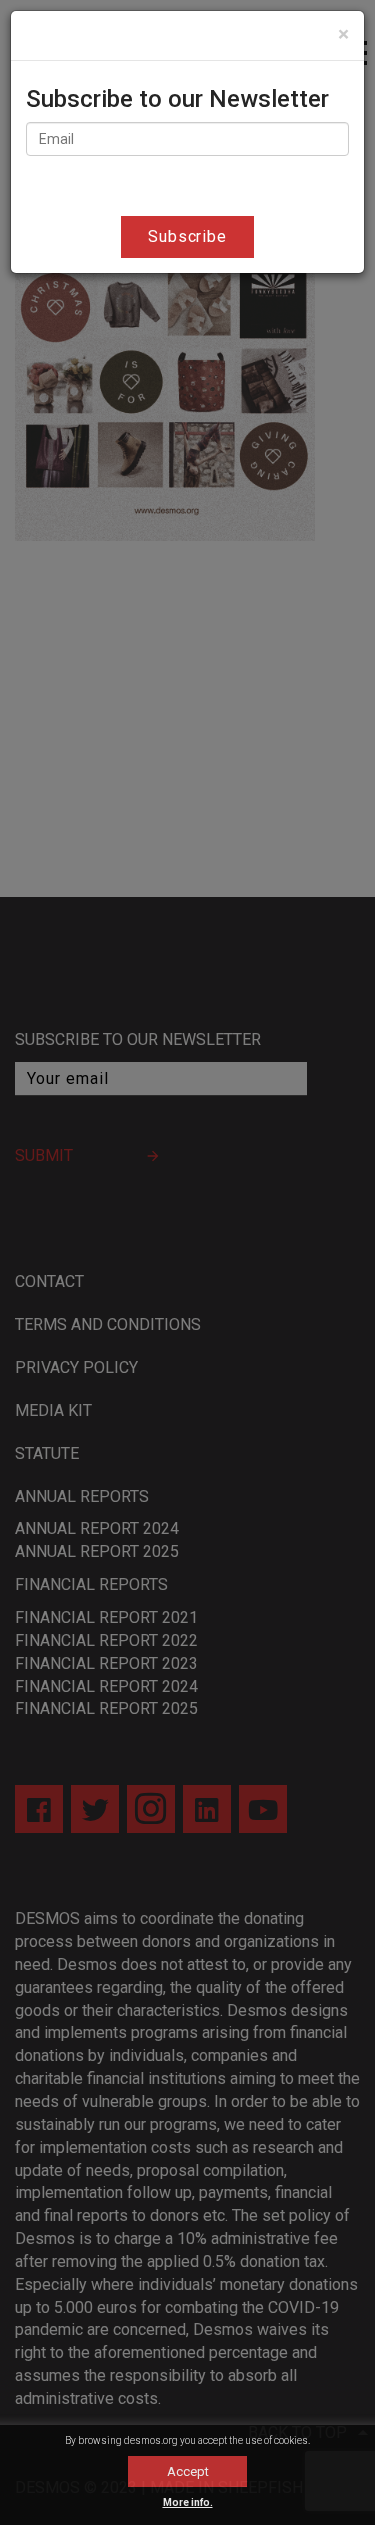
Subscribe (188, 236)
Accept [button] (188, 2471)
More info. (188, 2502)
